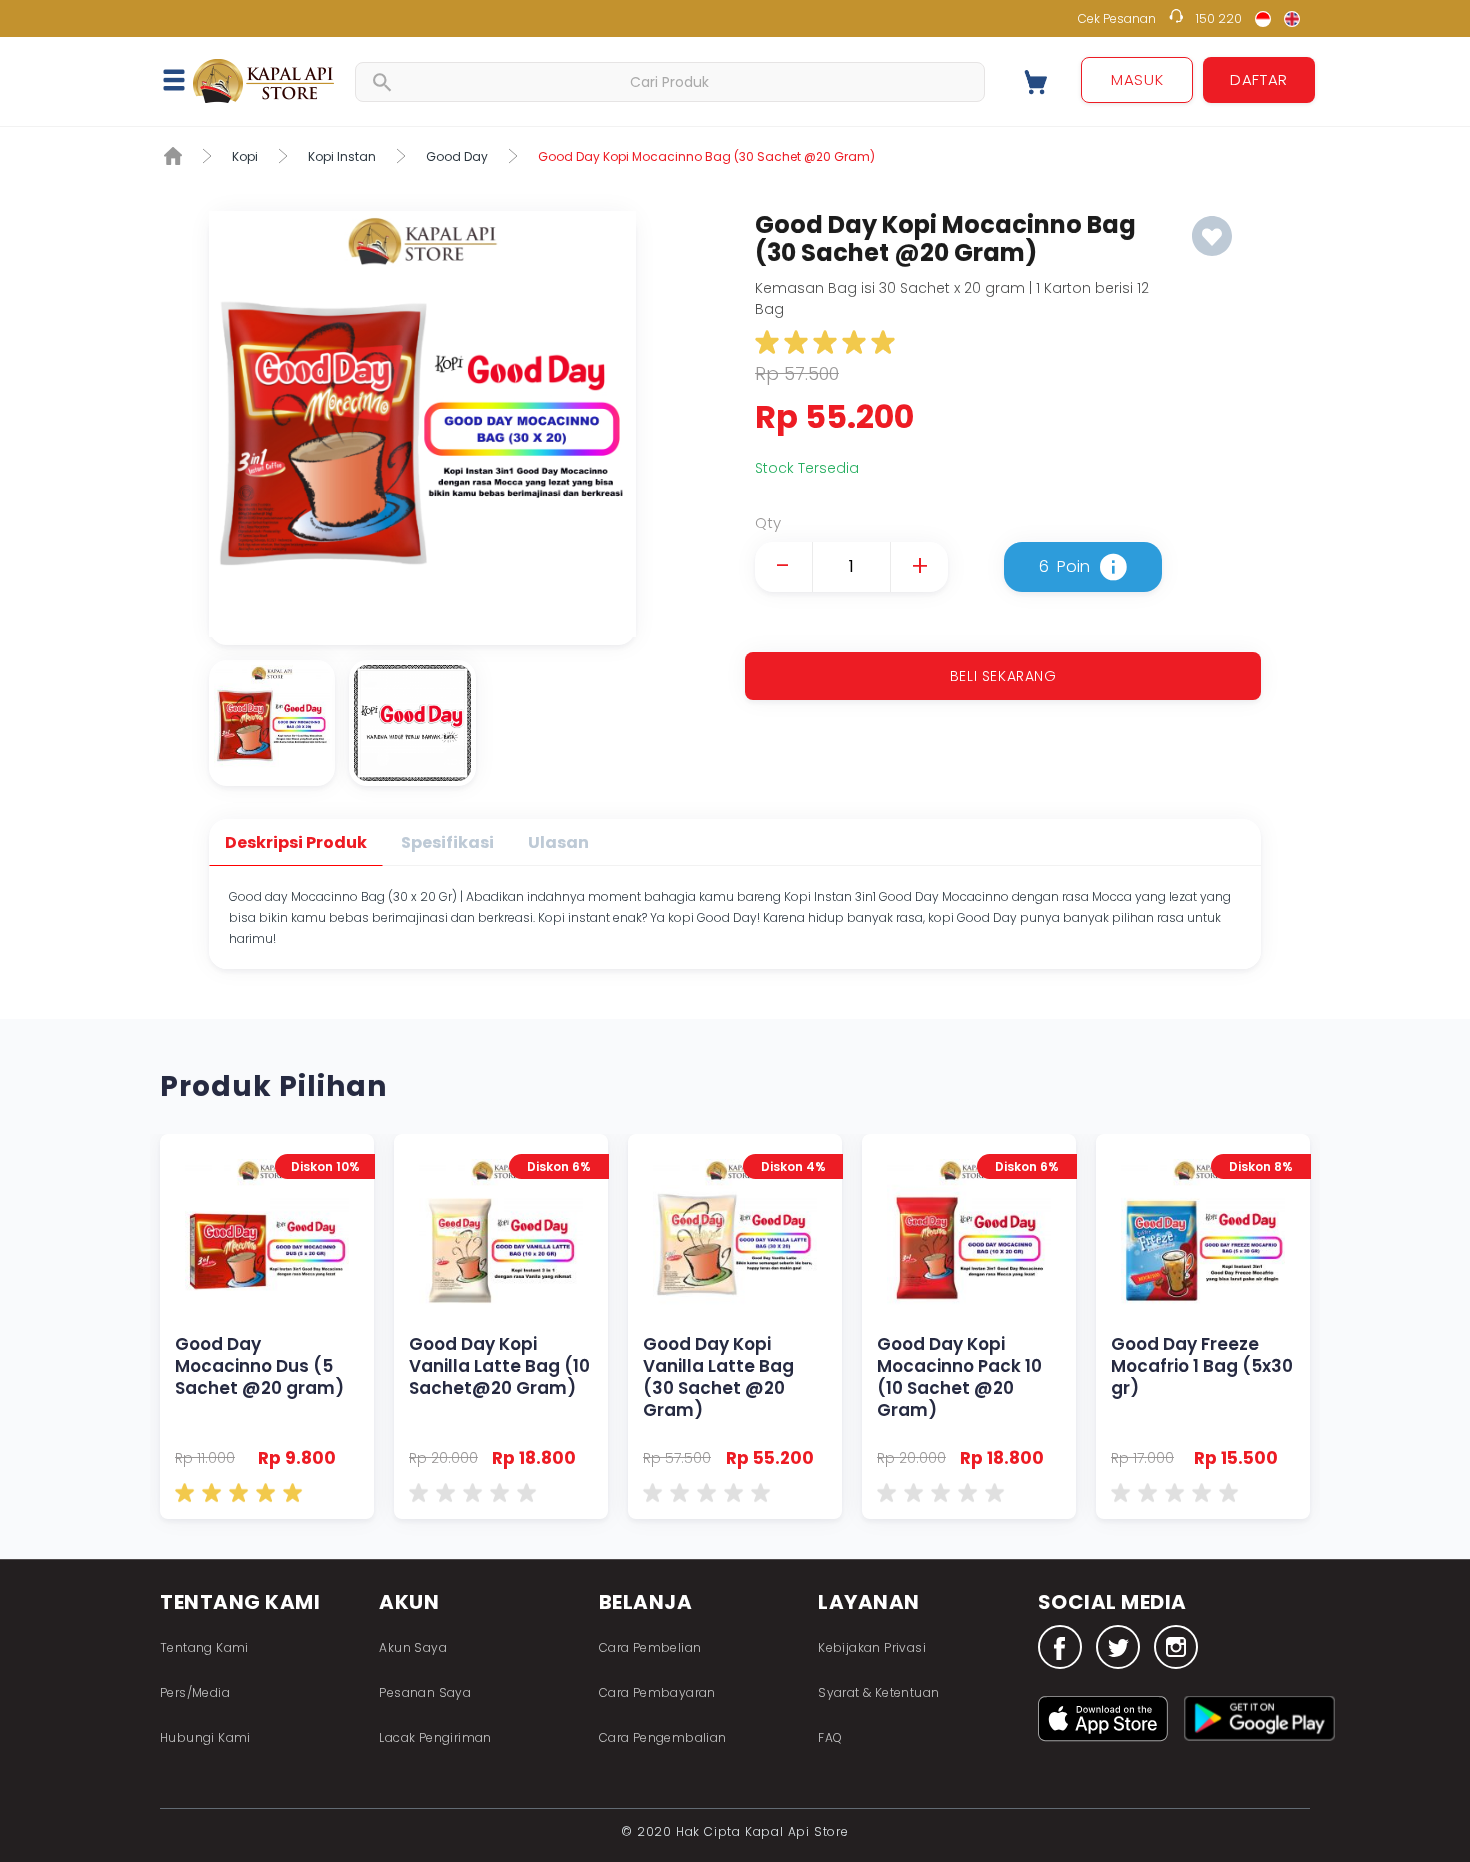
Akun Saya (413, 1647)
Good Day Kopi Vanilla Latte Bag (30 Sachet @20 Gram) (735, 1326)
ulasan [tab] (558, 842)
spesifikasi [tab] (447, 842)
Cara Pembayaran (657, 1692)
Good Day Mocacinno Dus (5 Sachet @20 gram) (267, 1326)
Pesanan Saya (425, 1692)
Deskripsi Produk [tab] (296, 842)
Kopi (245, 156)
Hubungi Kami (205, 1737)
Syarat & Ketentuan (878, 1692)
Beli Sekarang (1003, 676)
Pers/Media (195, 1692)
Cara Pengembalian (663, 1737)
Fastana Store (264, 80)
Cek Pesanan (1117, 18)
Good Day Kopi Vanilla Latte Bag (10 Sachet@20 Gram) (501, 1326)
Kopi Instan (342, 156)
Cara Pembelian (650, 1647)
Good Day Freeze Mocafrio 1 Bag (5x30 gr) (1203, 1326)
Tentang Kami (204, 1647)
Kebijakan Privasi (872, 1647)
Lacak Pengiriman (435, 1737)
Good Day (457, 156)
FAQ (830, 1737)
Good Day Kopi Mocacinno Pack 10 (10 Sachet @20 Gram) (969, 1326)
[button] (185, 79)
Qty (768, 522)
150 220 (1219, 18)
